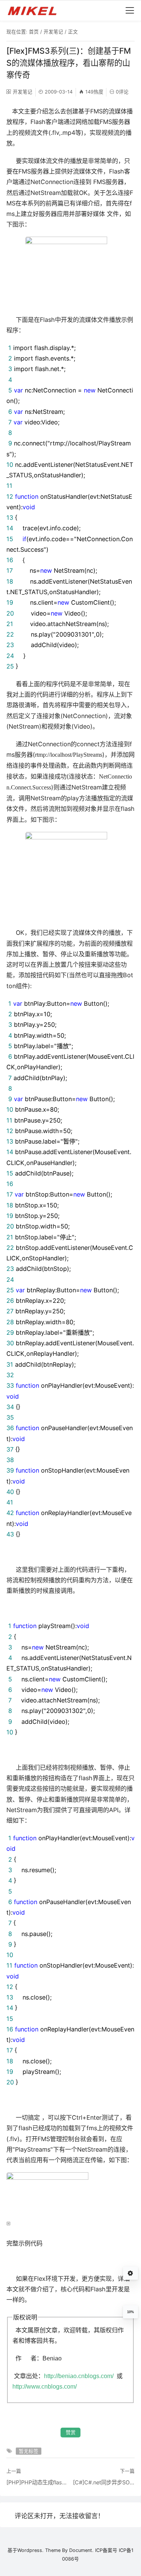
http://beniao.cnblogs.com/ (79, 2376)
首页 (34, 32)
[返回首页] (36, 11)
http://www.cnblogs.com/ (45, 2386)
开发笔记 (53, 32)
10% (130, 2312)
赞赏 (71, 2432)
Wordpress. (30, 2550)
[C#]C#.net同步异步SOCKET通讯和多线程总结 (104, 2482)
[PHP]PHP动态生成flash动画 (37, 2482)
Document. (81, 2550)
